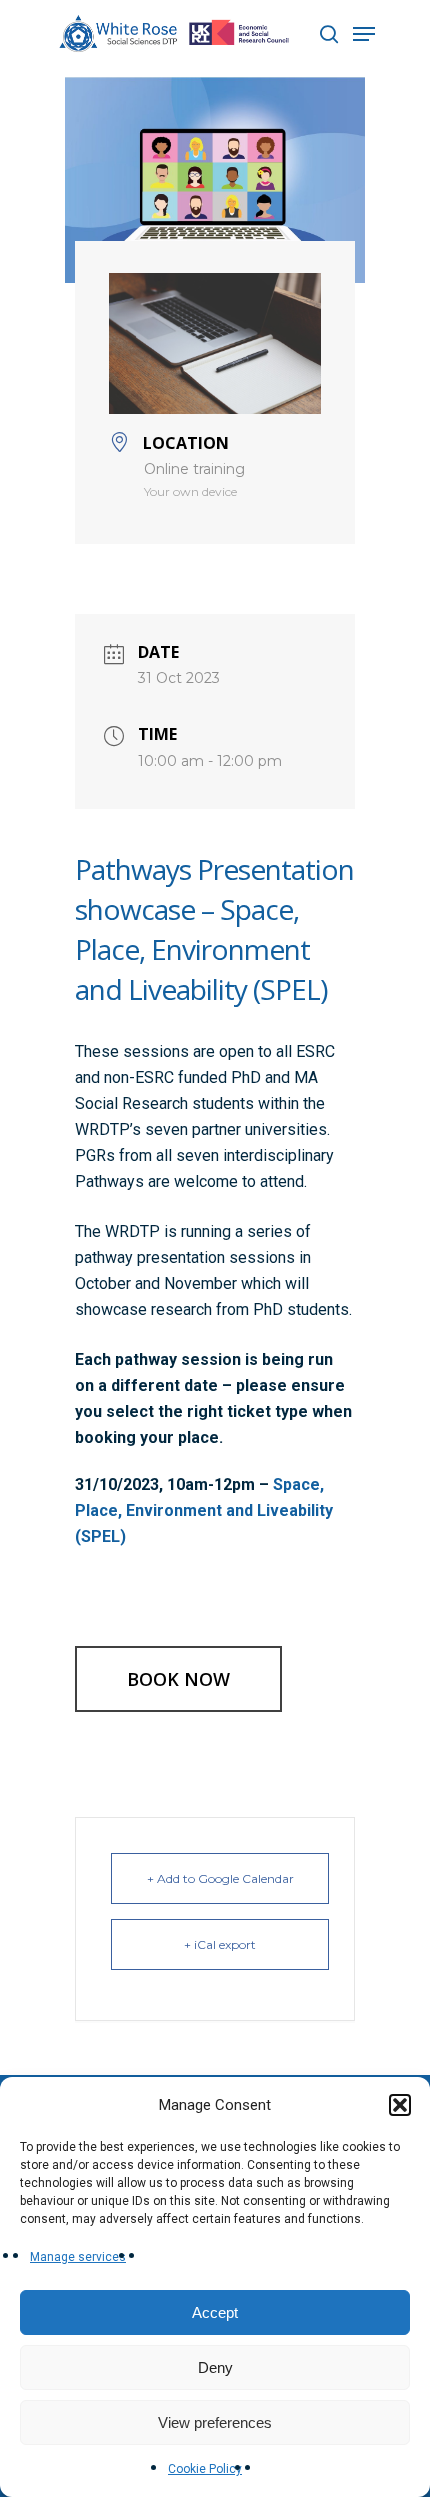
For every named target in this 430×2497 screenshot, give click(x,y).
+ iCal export (220, 1944)
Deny (215, 2367)
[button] (400, 2105)
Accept (215, 2312)
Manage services (78, 2257)
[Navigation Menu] (364, 34)
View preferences (215, 2422)
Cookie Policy (205, 2469)
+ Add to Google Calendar (220, 1878)
